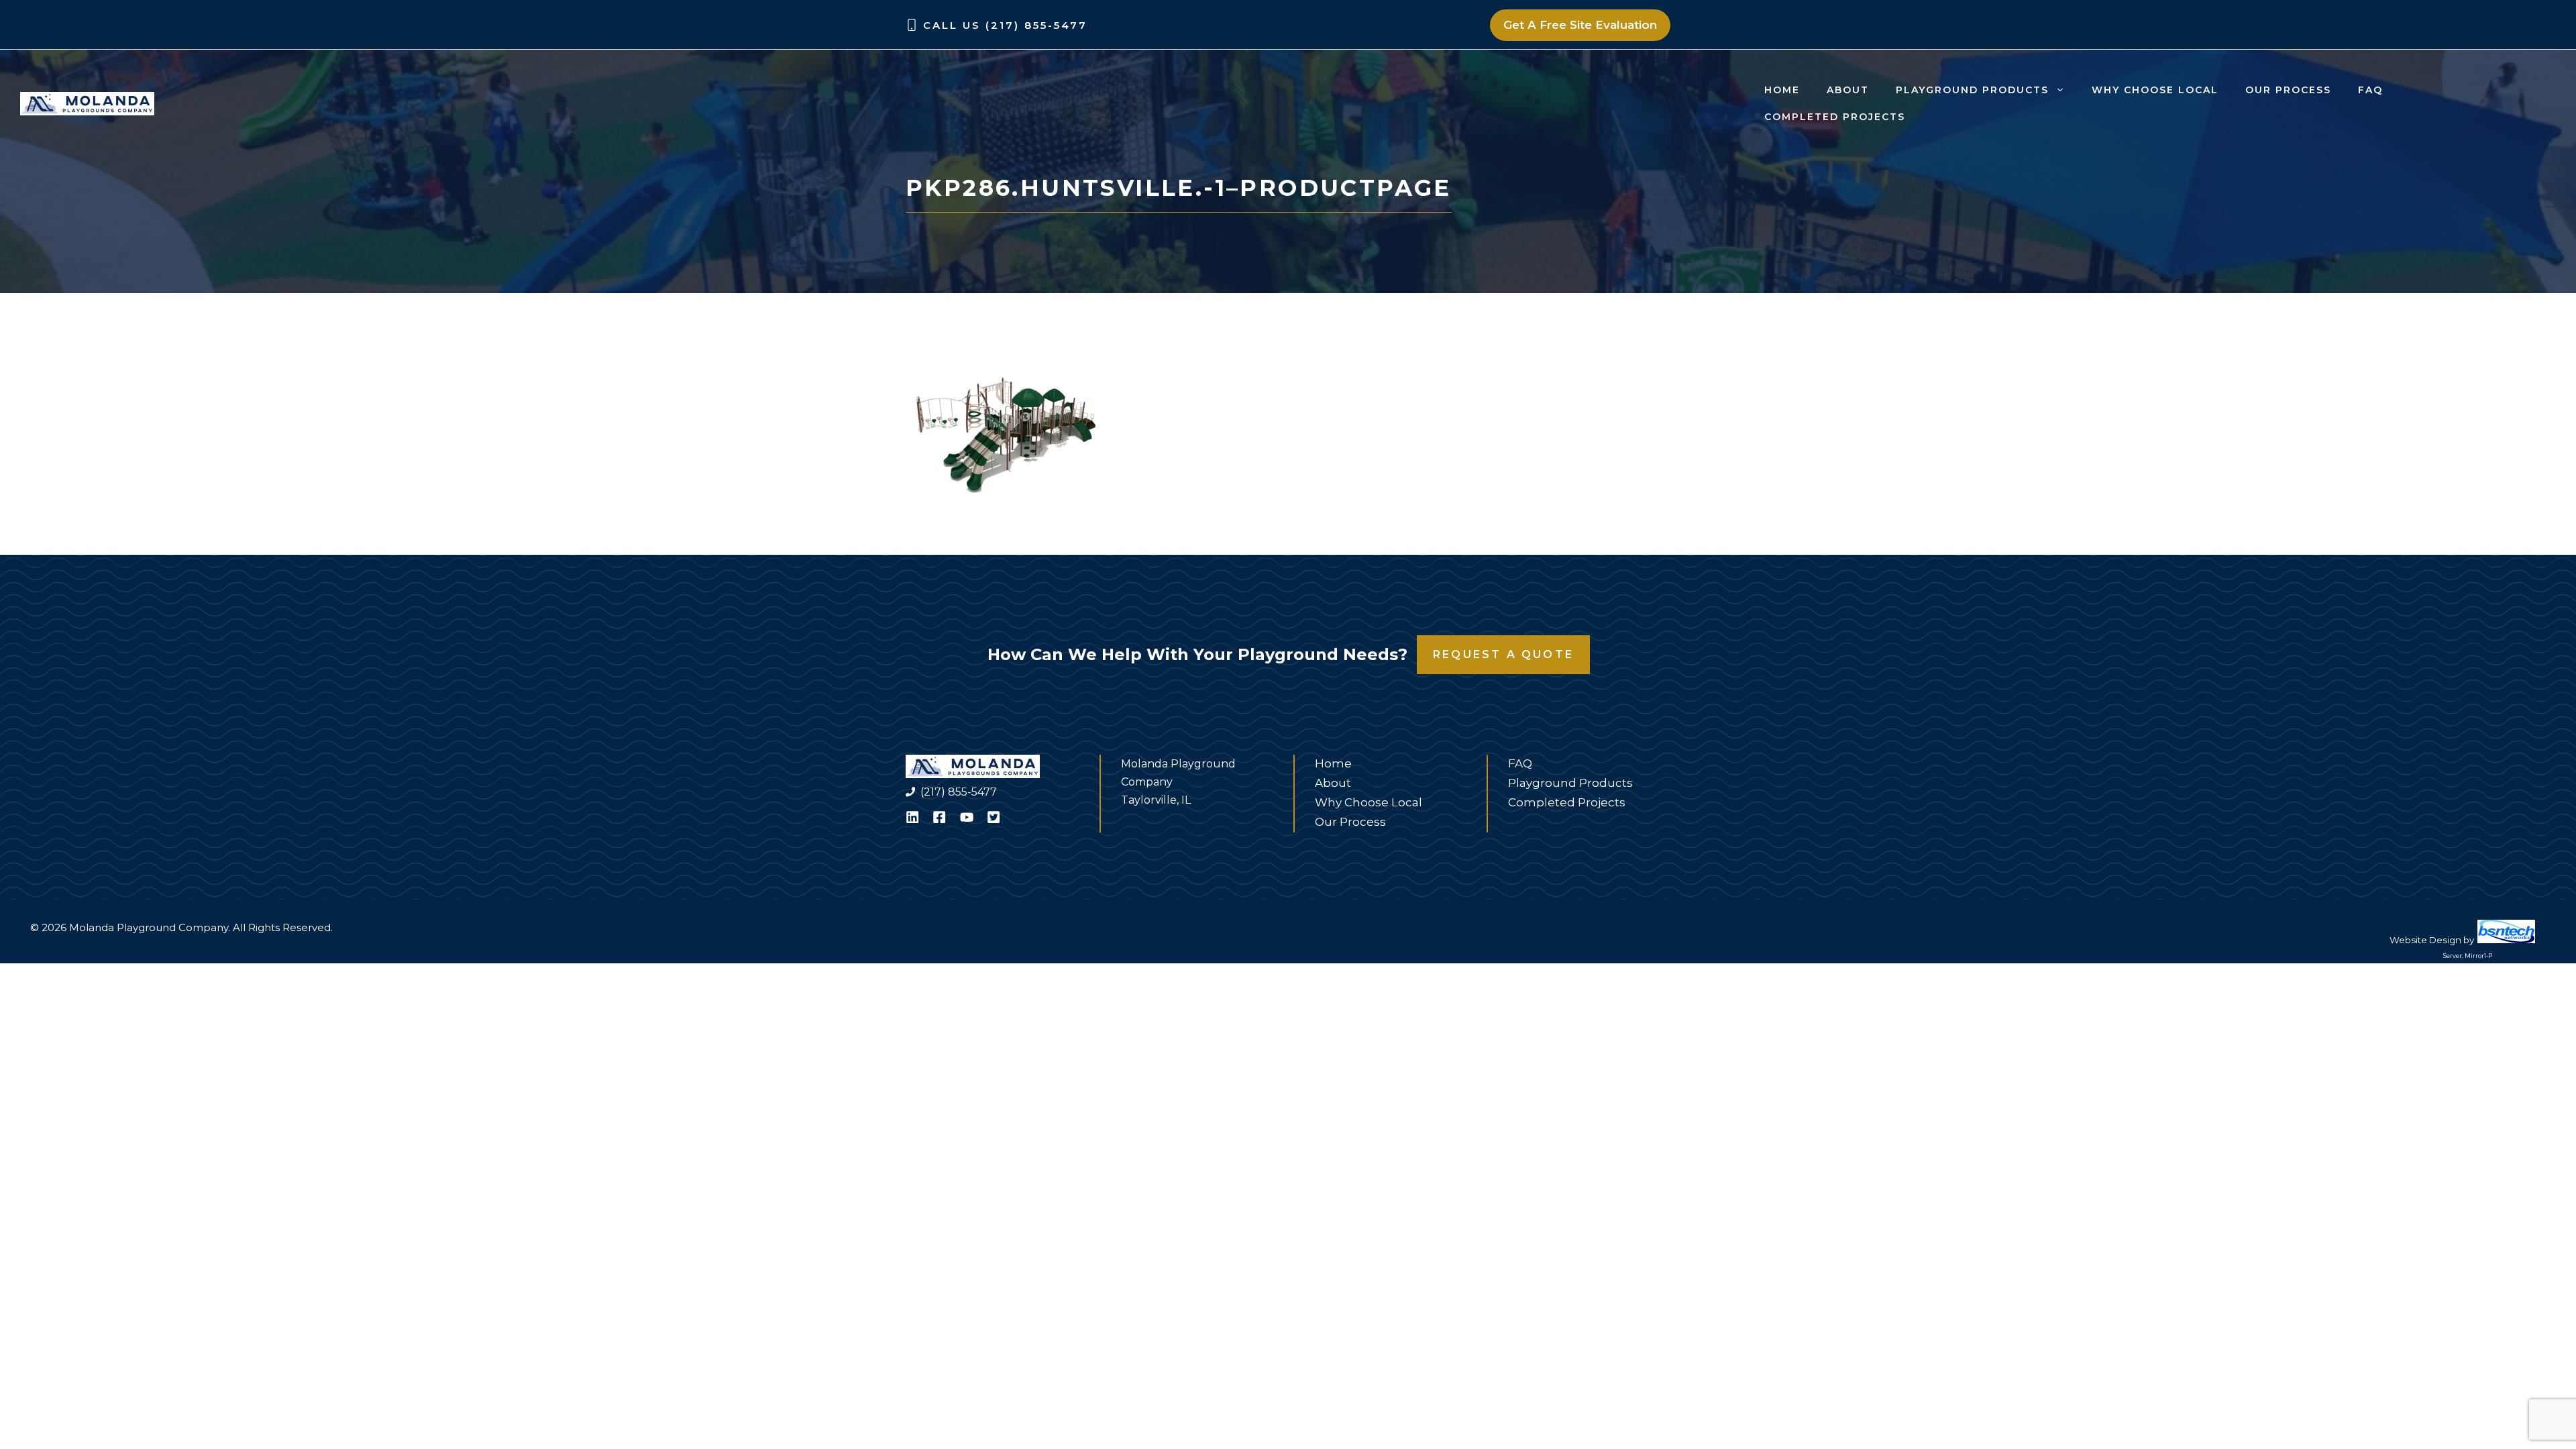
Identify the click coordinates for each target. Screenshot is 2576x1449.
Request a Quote (1503, 654)
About (1848, 90)
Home (1782, 90)
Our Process (2288, 90)
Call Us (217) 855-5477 (1005, 25)
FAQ (2370, 90)
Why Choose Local (2155, 90)
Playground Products (1972, 90)
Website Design (2425, 940)
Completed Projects (1835, 117)
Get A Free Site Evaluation (1580, 25)
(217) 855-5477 (959, 792)
